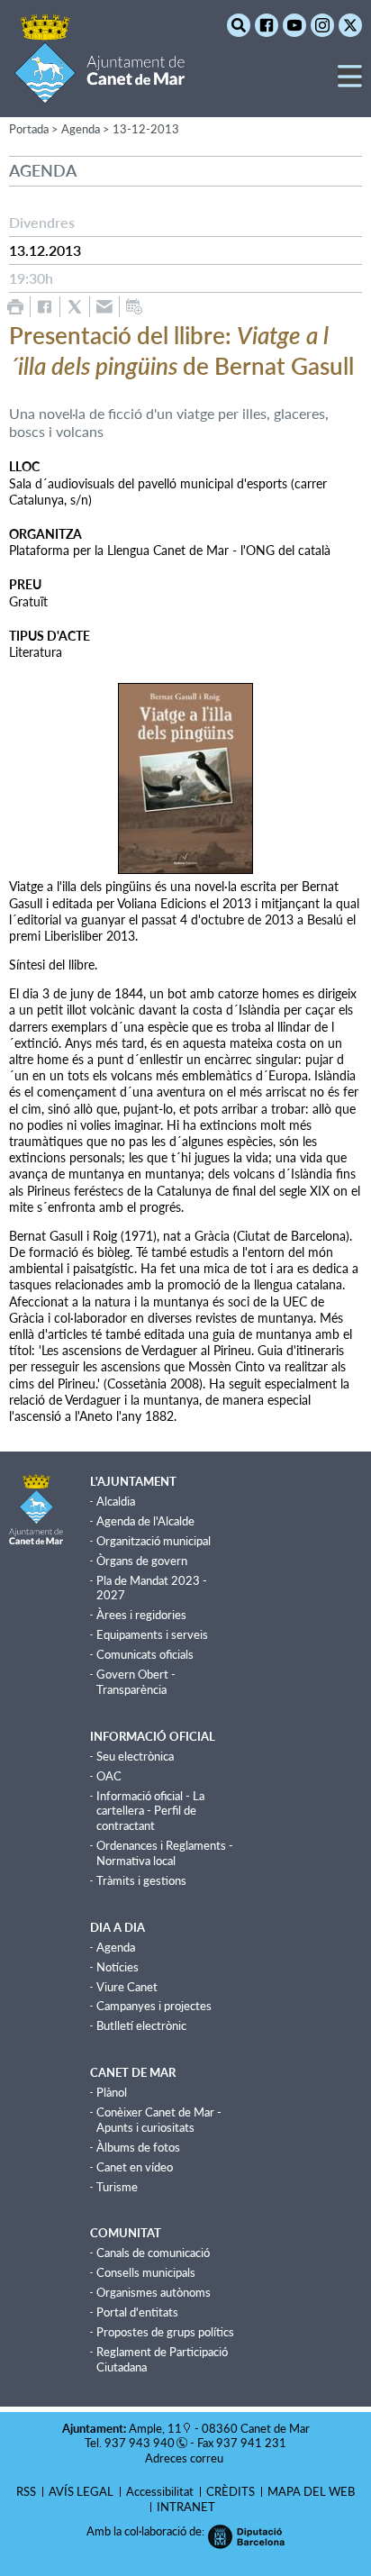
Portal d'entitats (137, 2312)
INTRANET (186, 2507)
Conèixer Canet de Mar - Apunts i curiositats (159, 2120)
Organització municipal (154, 1541)
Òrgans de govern (142, 1561)
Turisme (117, 2187)
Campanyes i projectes (154, 2006)
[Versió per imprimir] (15, 307)
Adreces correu (185, 2458)
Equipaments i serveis (152, 1634)
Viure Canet (127, 1987)
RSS (26, 2491)
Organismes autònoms (154, 2292)
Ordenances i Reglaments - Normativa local (165, 1853)
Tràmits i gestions (141, 1880)
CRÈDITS (231, 2491)
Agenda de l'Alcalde (145, 1521)
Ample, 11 (155, 2428)
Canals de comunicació (153, 2253)
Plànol (112, 2092)
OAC (109, 1776)
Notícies (118, 1967)
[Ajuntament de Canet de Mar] (100, 92)
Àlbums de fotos (138, 2147)
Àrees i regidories (141, 1615)
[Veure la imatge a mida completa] (185, 778)
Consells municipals (146, 2272)
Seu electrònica (135, 1756)
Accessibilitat (160, 2491)
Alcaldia (116, 1501)
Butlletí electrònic (141, 2025)
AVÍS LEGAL (81, 2491)
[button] (350, 83)
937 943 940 (140, 2443)
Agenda (116, 1947)
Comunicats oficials (145, 1654)
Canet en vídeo (135, 2167)
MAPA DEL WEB (311, 2491)
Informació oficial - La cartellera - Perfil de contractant (150, 1811)
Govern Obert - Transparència (136, 1682)
